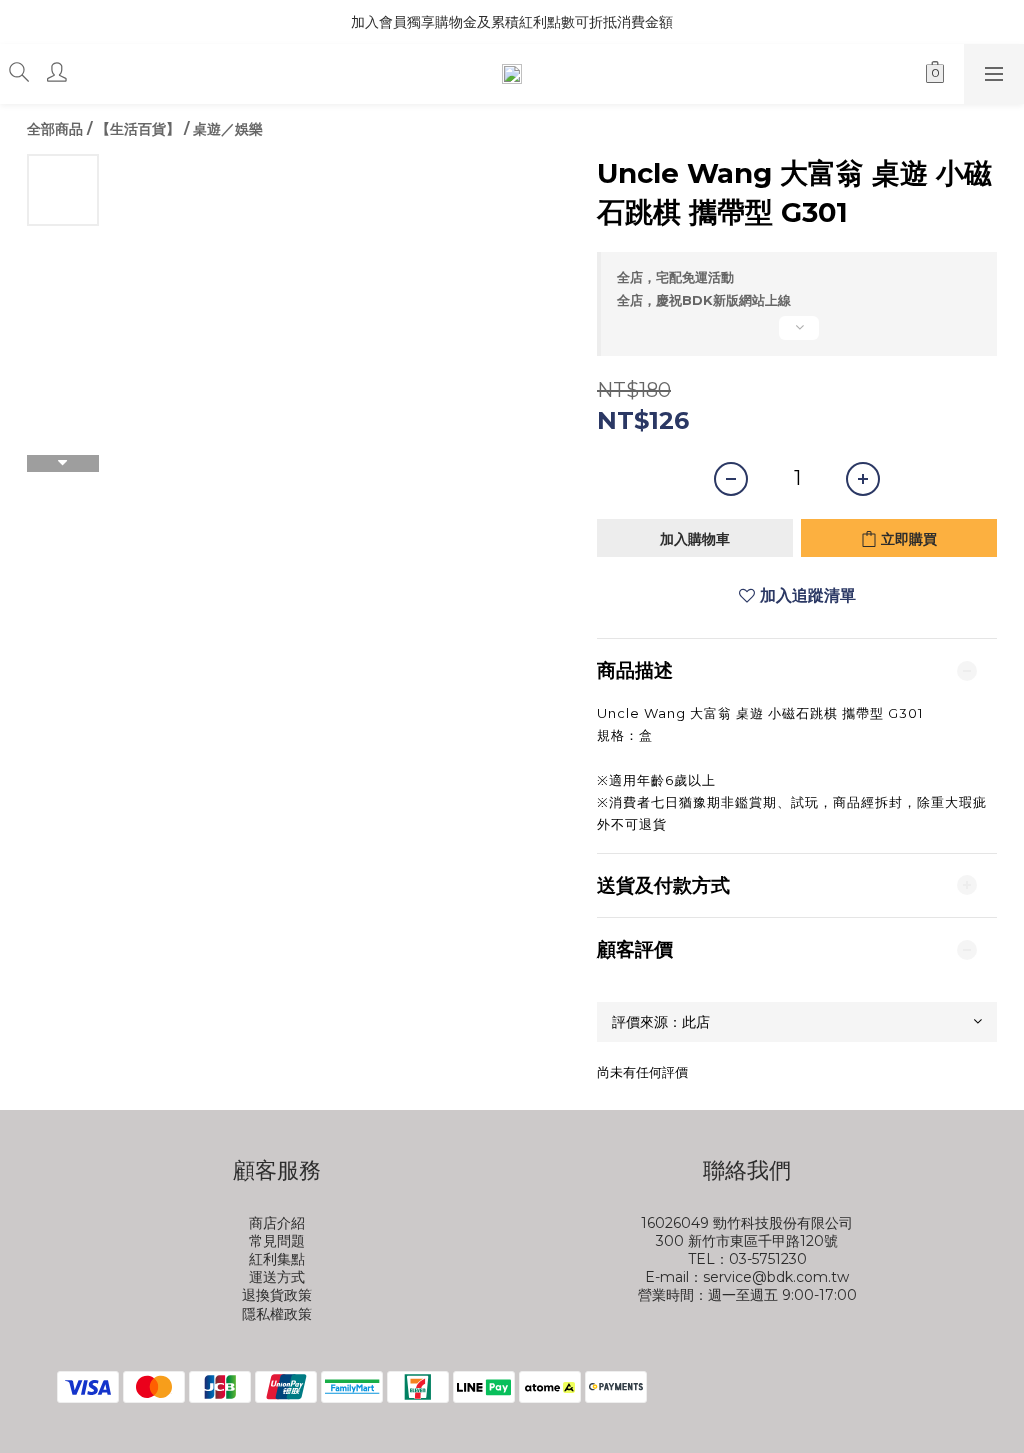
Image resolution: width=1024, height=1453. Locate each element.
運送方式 (277, 1277)
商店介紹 (277, 1223)
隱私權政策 (277, 1314)
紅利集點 (277, 1259)
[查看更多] (797, 336)
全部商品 (55, 129)
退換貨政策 (277, 1295)
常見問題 (277, 1241)
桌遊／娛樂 (228, 129)
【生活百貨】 (138, 129)
